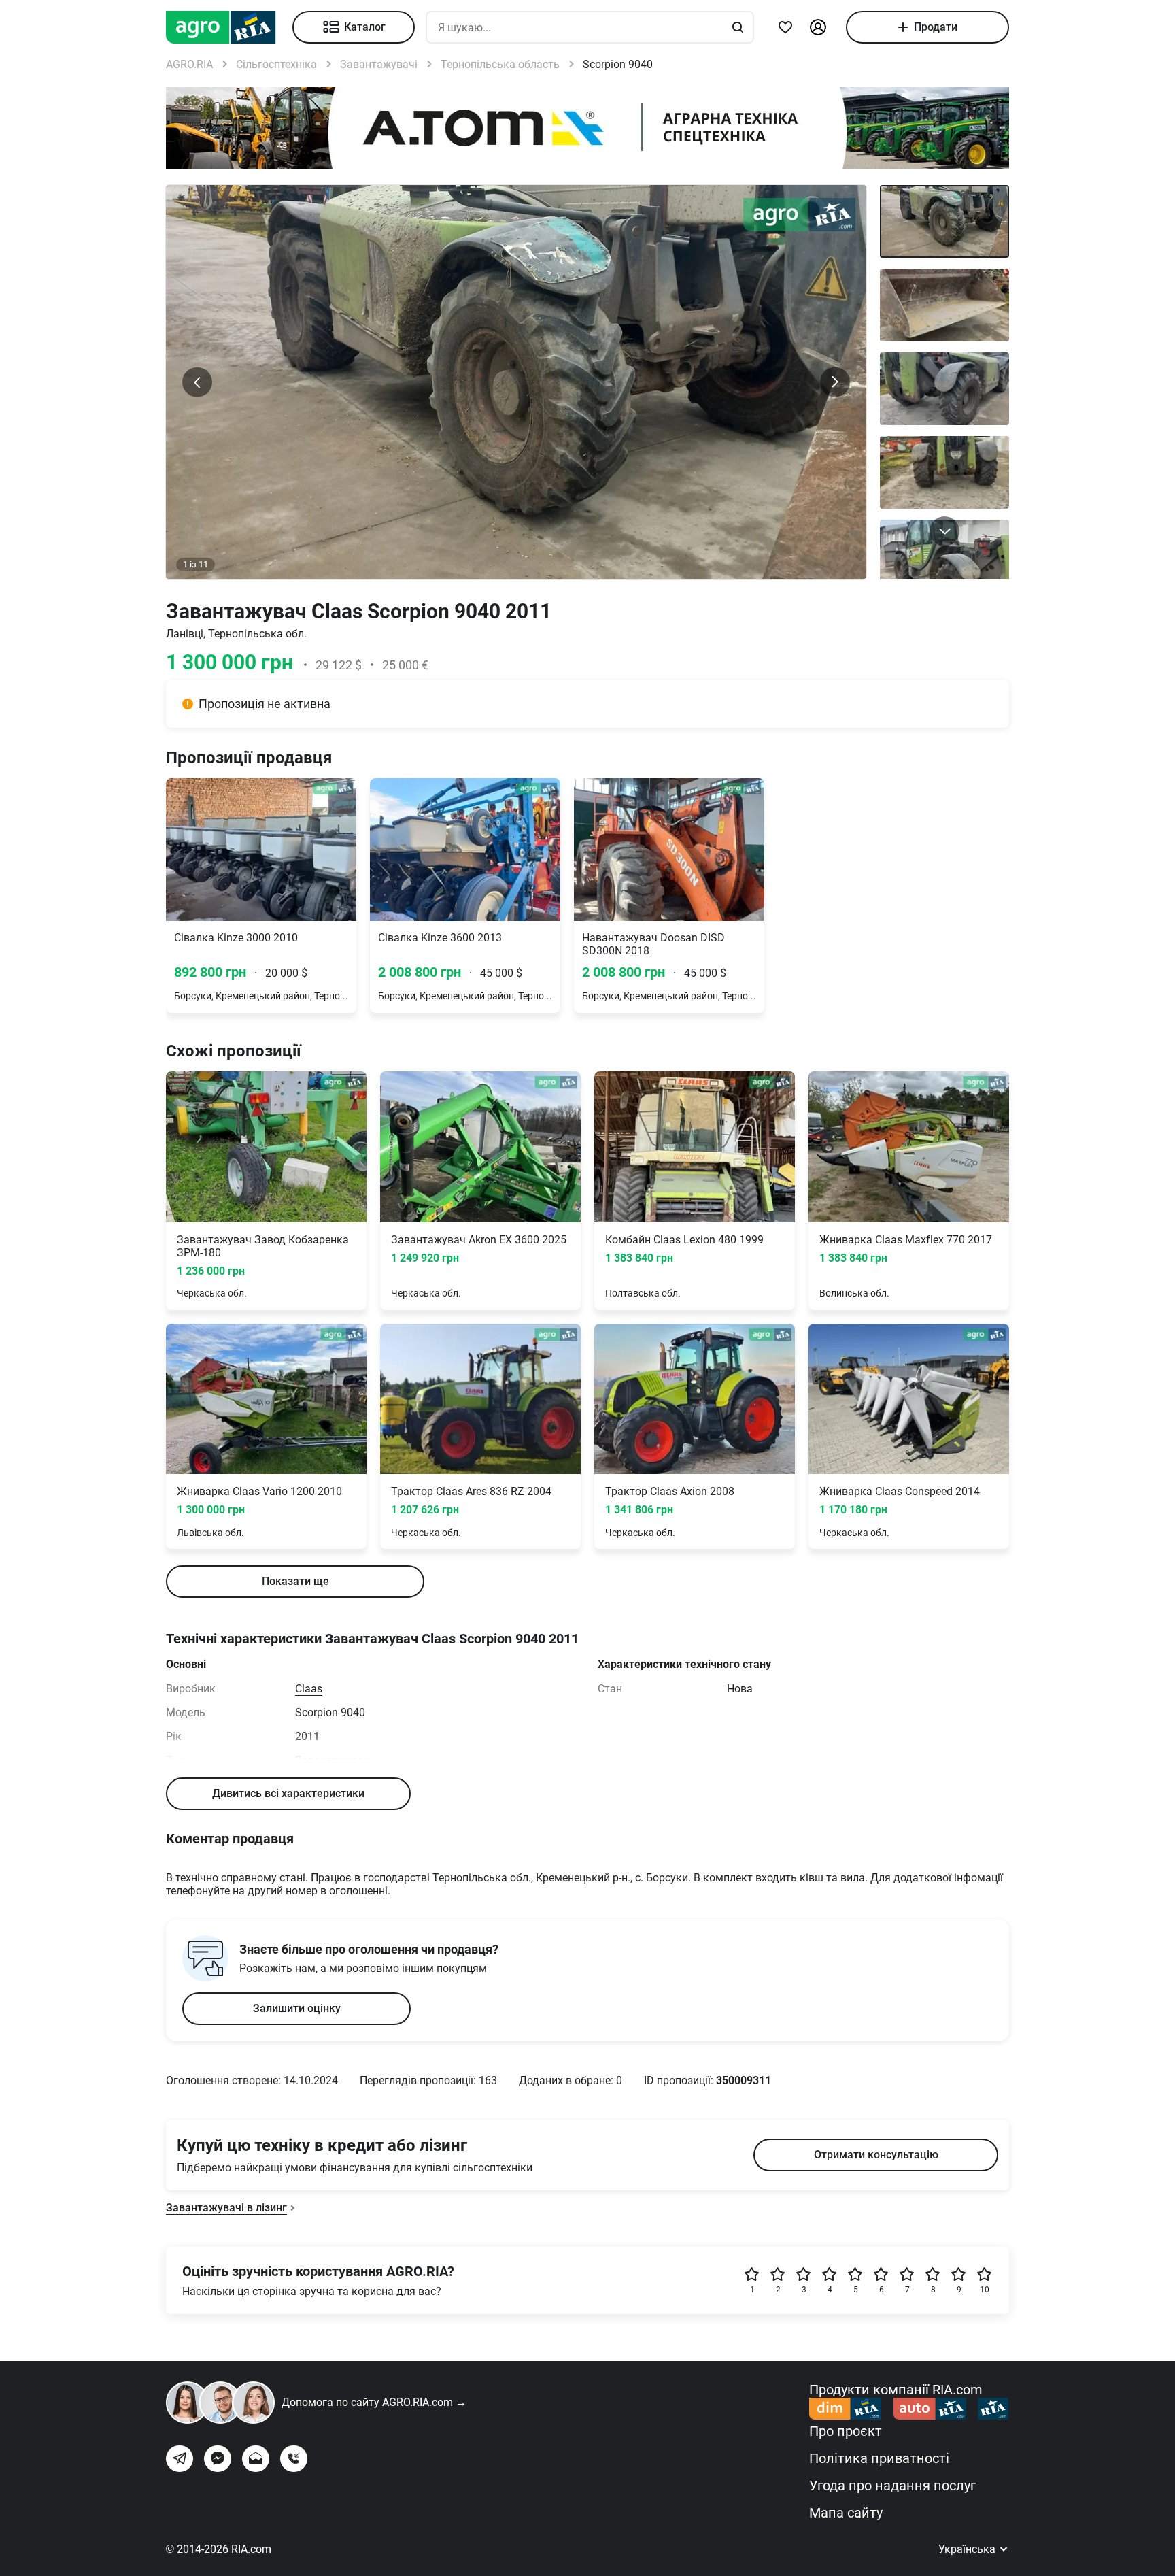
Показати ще (295, 1581)
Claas (309, 1689)
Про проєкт (846, 2431)
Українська (968, 2549)
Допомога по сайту (374, 2402)
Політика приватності (879, 2458)
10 (985, 2290)
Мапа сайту (846, 2513)
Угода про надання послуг (892, 2486)
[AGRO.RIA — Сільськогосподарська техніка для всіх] (229, 27)
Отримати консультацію (876, 2155)
